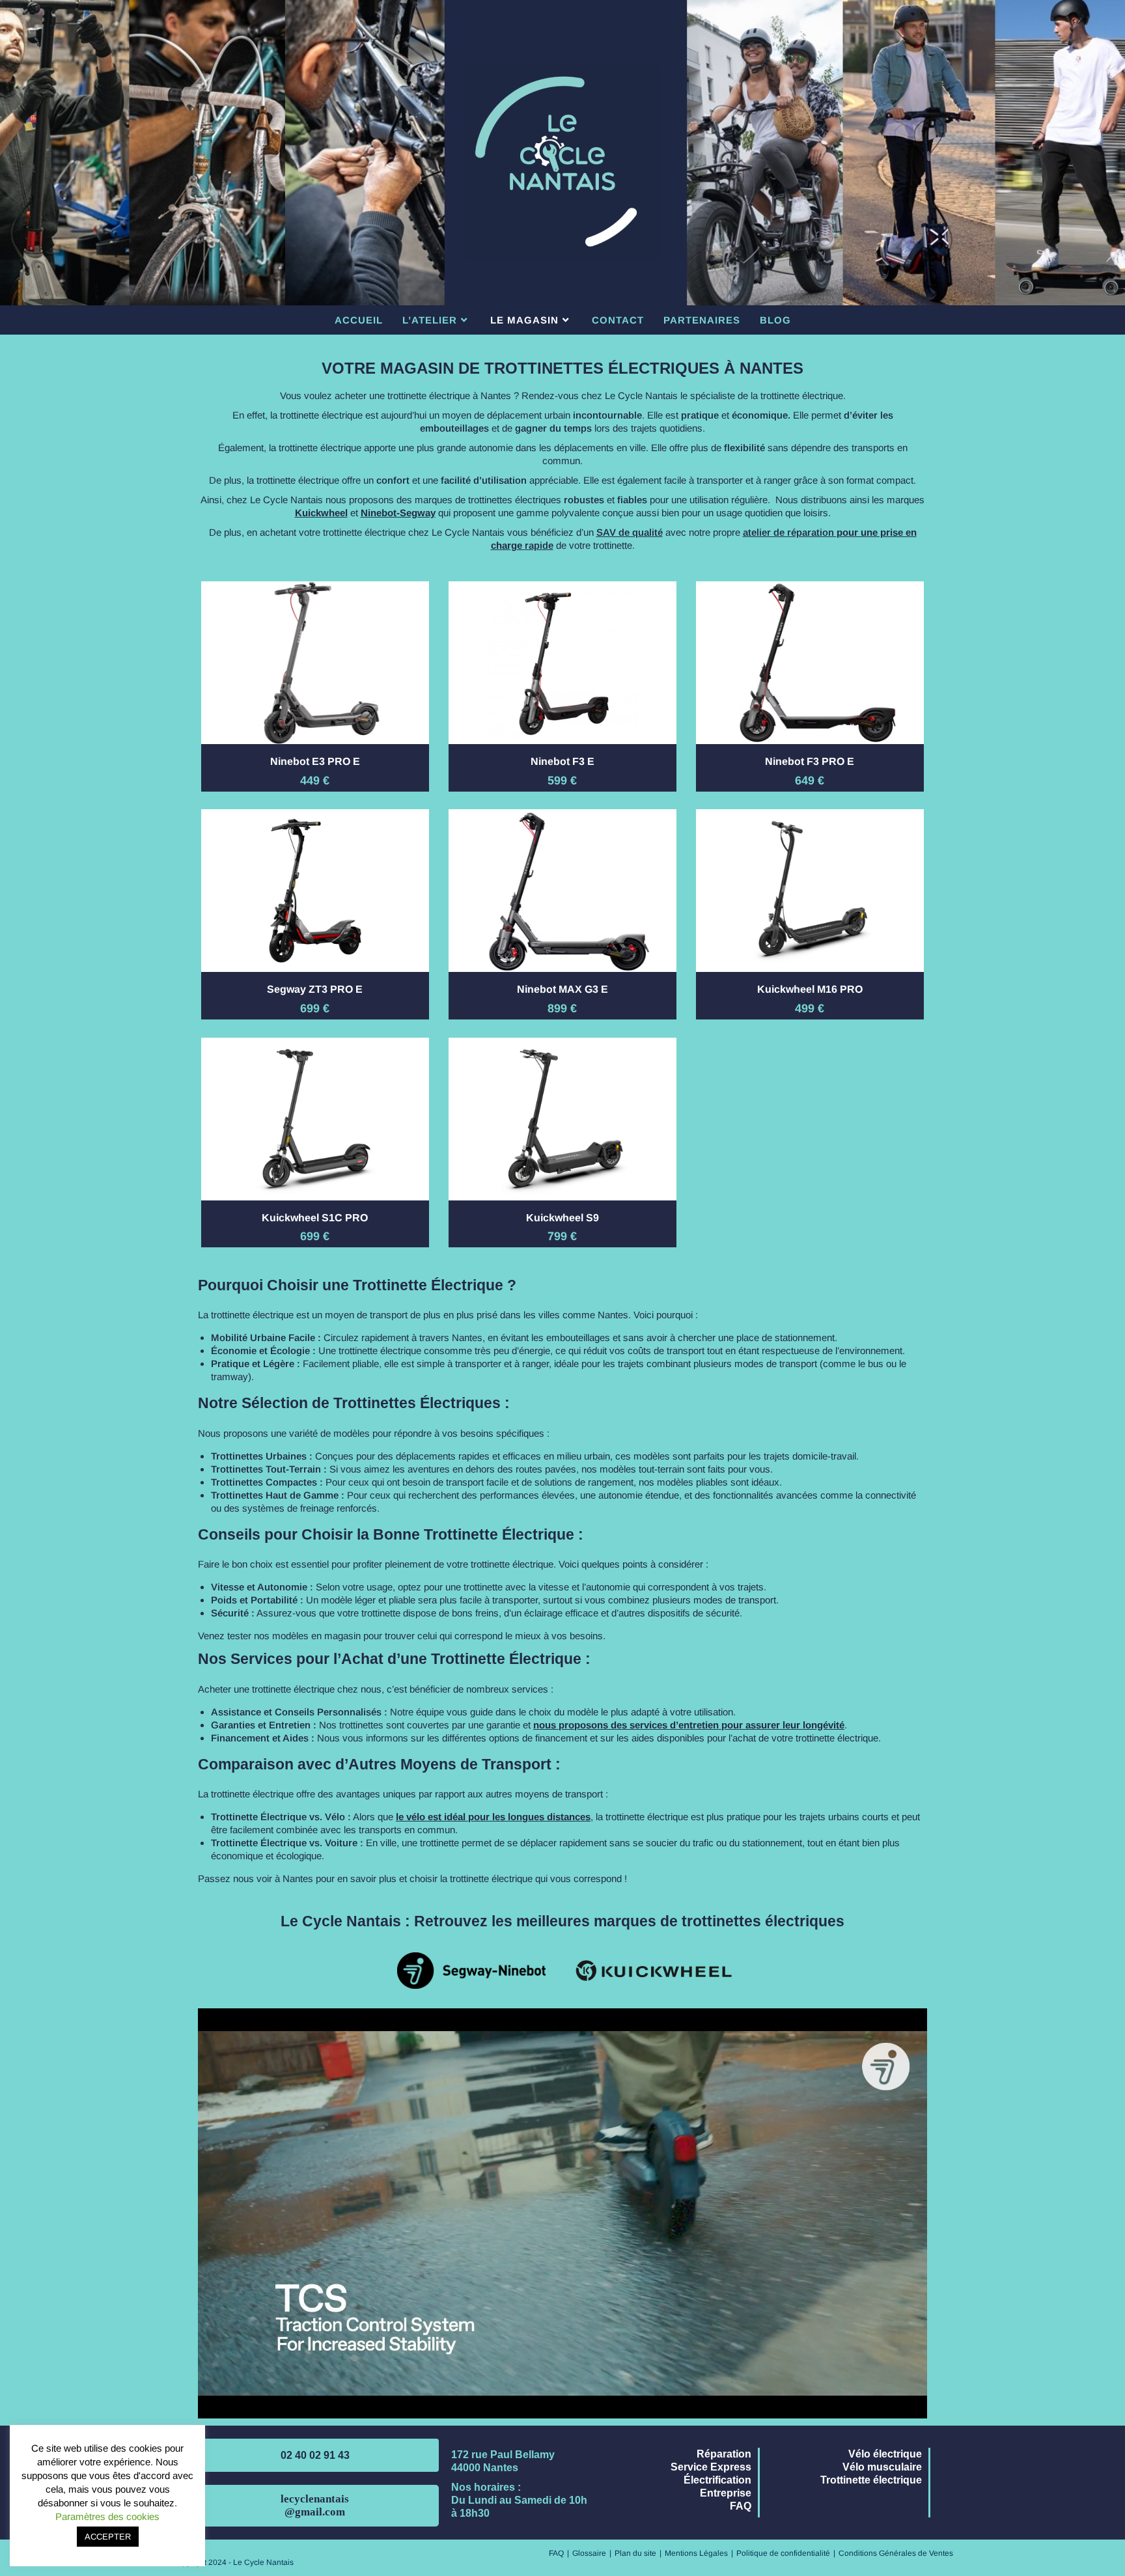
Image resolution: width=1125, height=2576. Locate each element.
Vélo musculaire (882, 2467)
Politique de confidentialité (783, 2553)
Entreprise (726, 2493)
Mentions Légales (696, 2553)
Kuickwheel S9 (562, 1218)
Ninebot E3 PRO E (315, 761)
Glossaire (589, 2553)
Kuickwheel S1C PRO (315, 1218)
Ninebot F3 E (562, 761)
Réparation (724, 2454)
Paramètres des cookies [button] (107, 2516)
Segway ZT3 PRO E (315, 989)
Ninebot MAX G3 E (562, 989)
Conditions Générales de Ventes (896, 2553)
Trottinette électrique (871, 2480)
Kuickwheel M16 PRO (810, 989)
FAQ (741, 2506)
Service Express (711, 2467)
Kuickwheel (321, 513)
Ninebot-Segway (398, 513)
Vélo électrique (885, 2454)
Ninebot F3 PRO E (810, 761)
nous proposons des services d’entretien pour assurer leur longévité (689, 1725)
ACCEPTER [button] (108, 2537)
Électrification (717, 2480)
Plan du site (635, 2553)
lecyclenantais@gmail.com (315, 2505)
